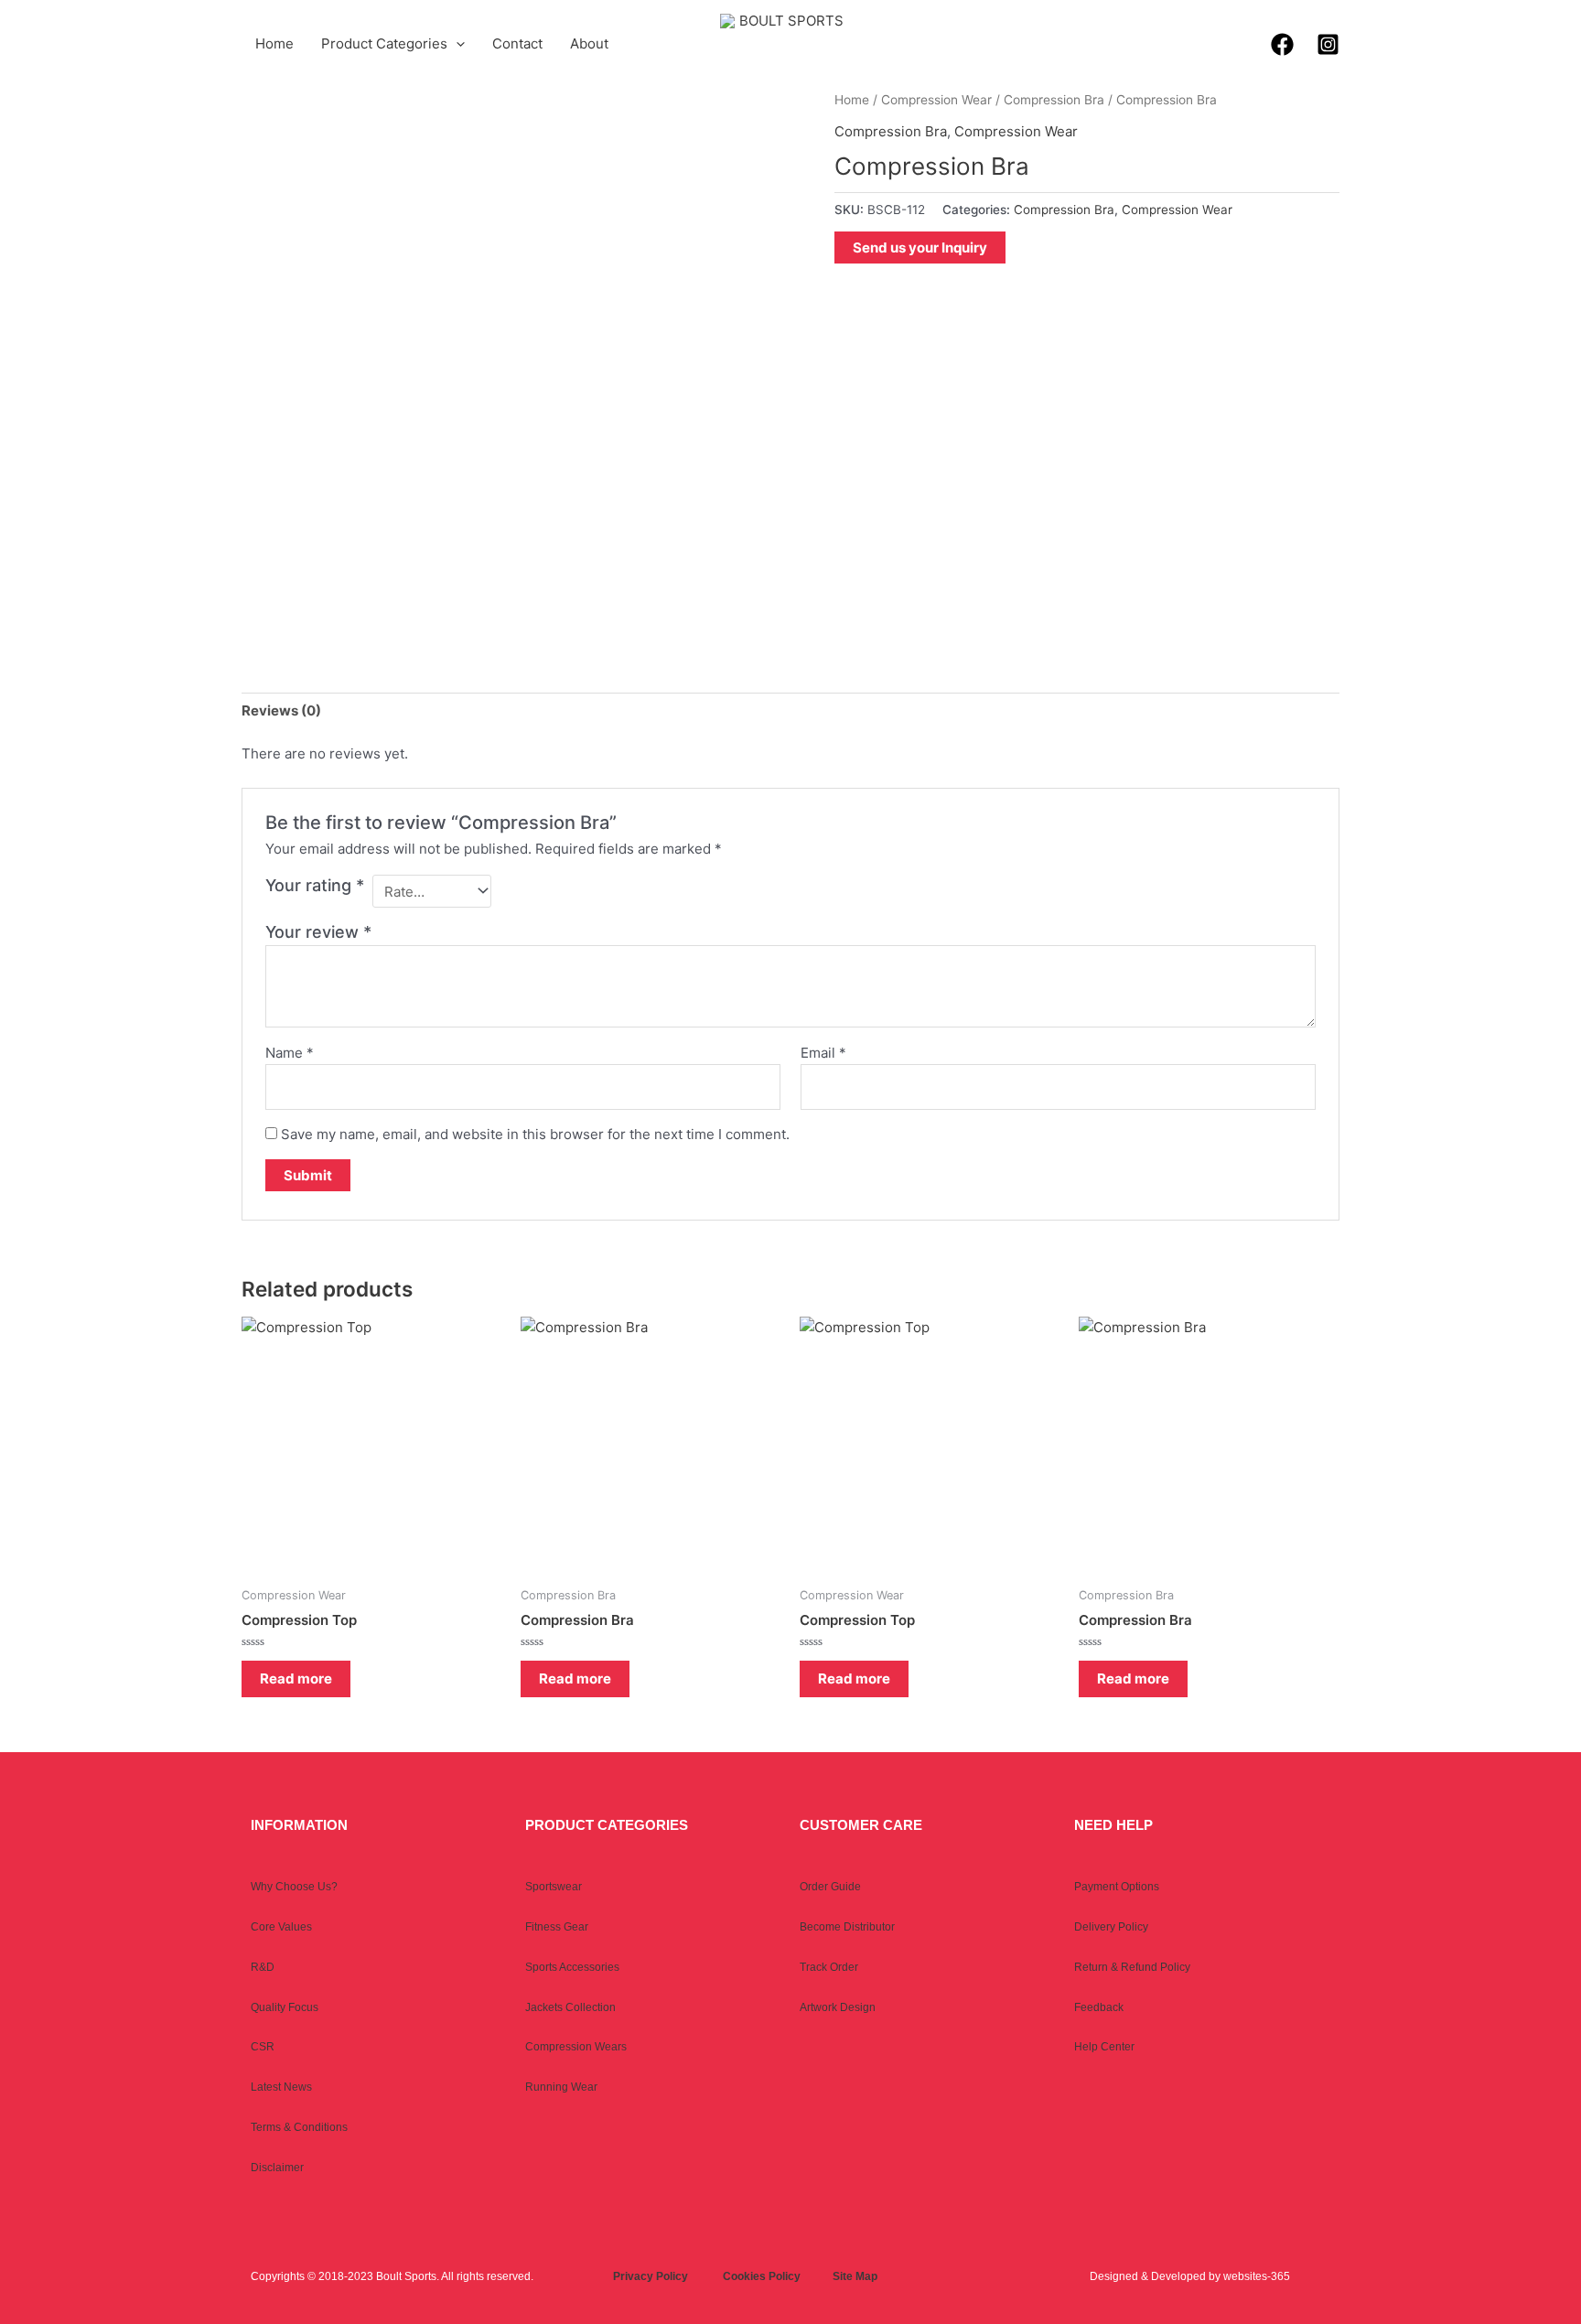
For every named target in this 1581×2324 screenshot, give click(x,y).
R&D (263, 1967)
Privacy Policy (651, 2276)
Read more (296, 1678)
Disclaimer (277, 2168)
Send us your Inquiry (920, 247)
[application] (456, 44)
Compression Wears (576, 2047)
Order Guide (830, 1887)
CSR (263, 2047)
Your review (318, 932)
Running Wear (561, 2087)
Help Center (1104, 2047)
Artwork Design (838, 2007)
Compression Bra (1054, 100)
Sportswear (554, 1887)
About (589, 43)
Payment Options (1117, 1887)
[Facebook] (1282, 44)
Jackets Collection (570, 2007)
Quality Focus (285, 2007)
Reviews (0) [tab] (281, 710)
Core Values (281, 1927)
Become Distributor (847, 1927)
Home (274, 43)
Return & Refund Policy (1132, 1967)
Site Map (855, 2276)
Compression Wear (936, 100)
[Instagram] (1328, 44)
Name (290, 1053)
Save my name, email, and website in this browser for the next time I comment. (535, 1134)
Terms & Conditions (299, 2127)
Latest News (281, 2087)
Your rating (315, 885)
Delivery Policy (1111, 1927)
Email (823, 1053)
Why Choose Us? (294, 1887)
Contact (517, 43)
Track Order (829, 1967)
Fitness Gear (557, 1927)
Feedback (1099, 2007)
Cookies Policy (762, 2276)
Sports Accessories (572, 1967)
